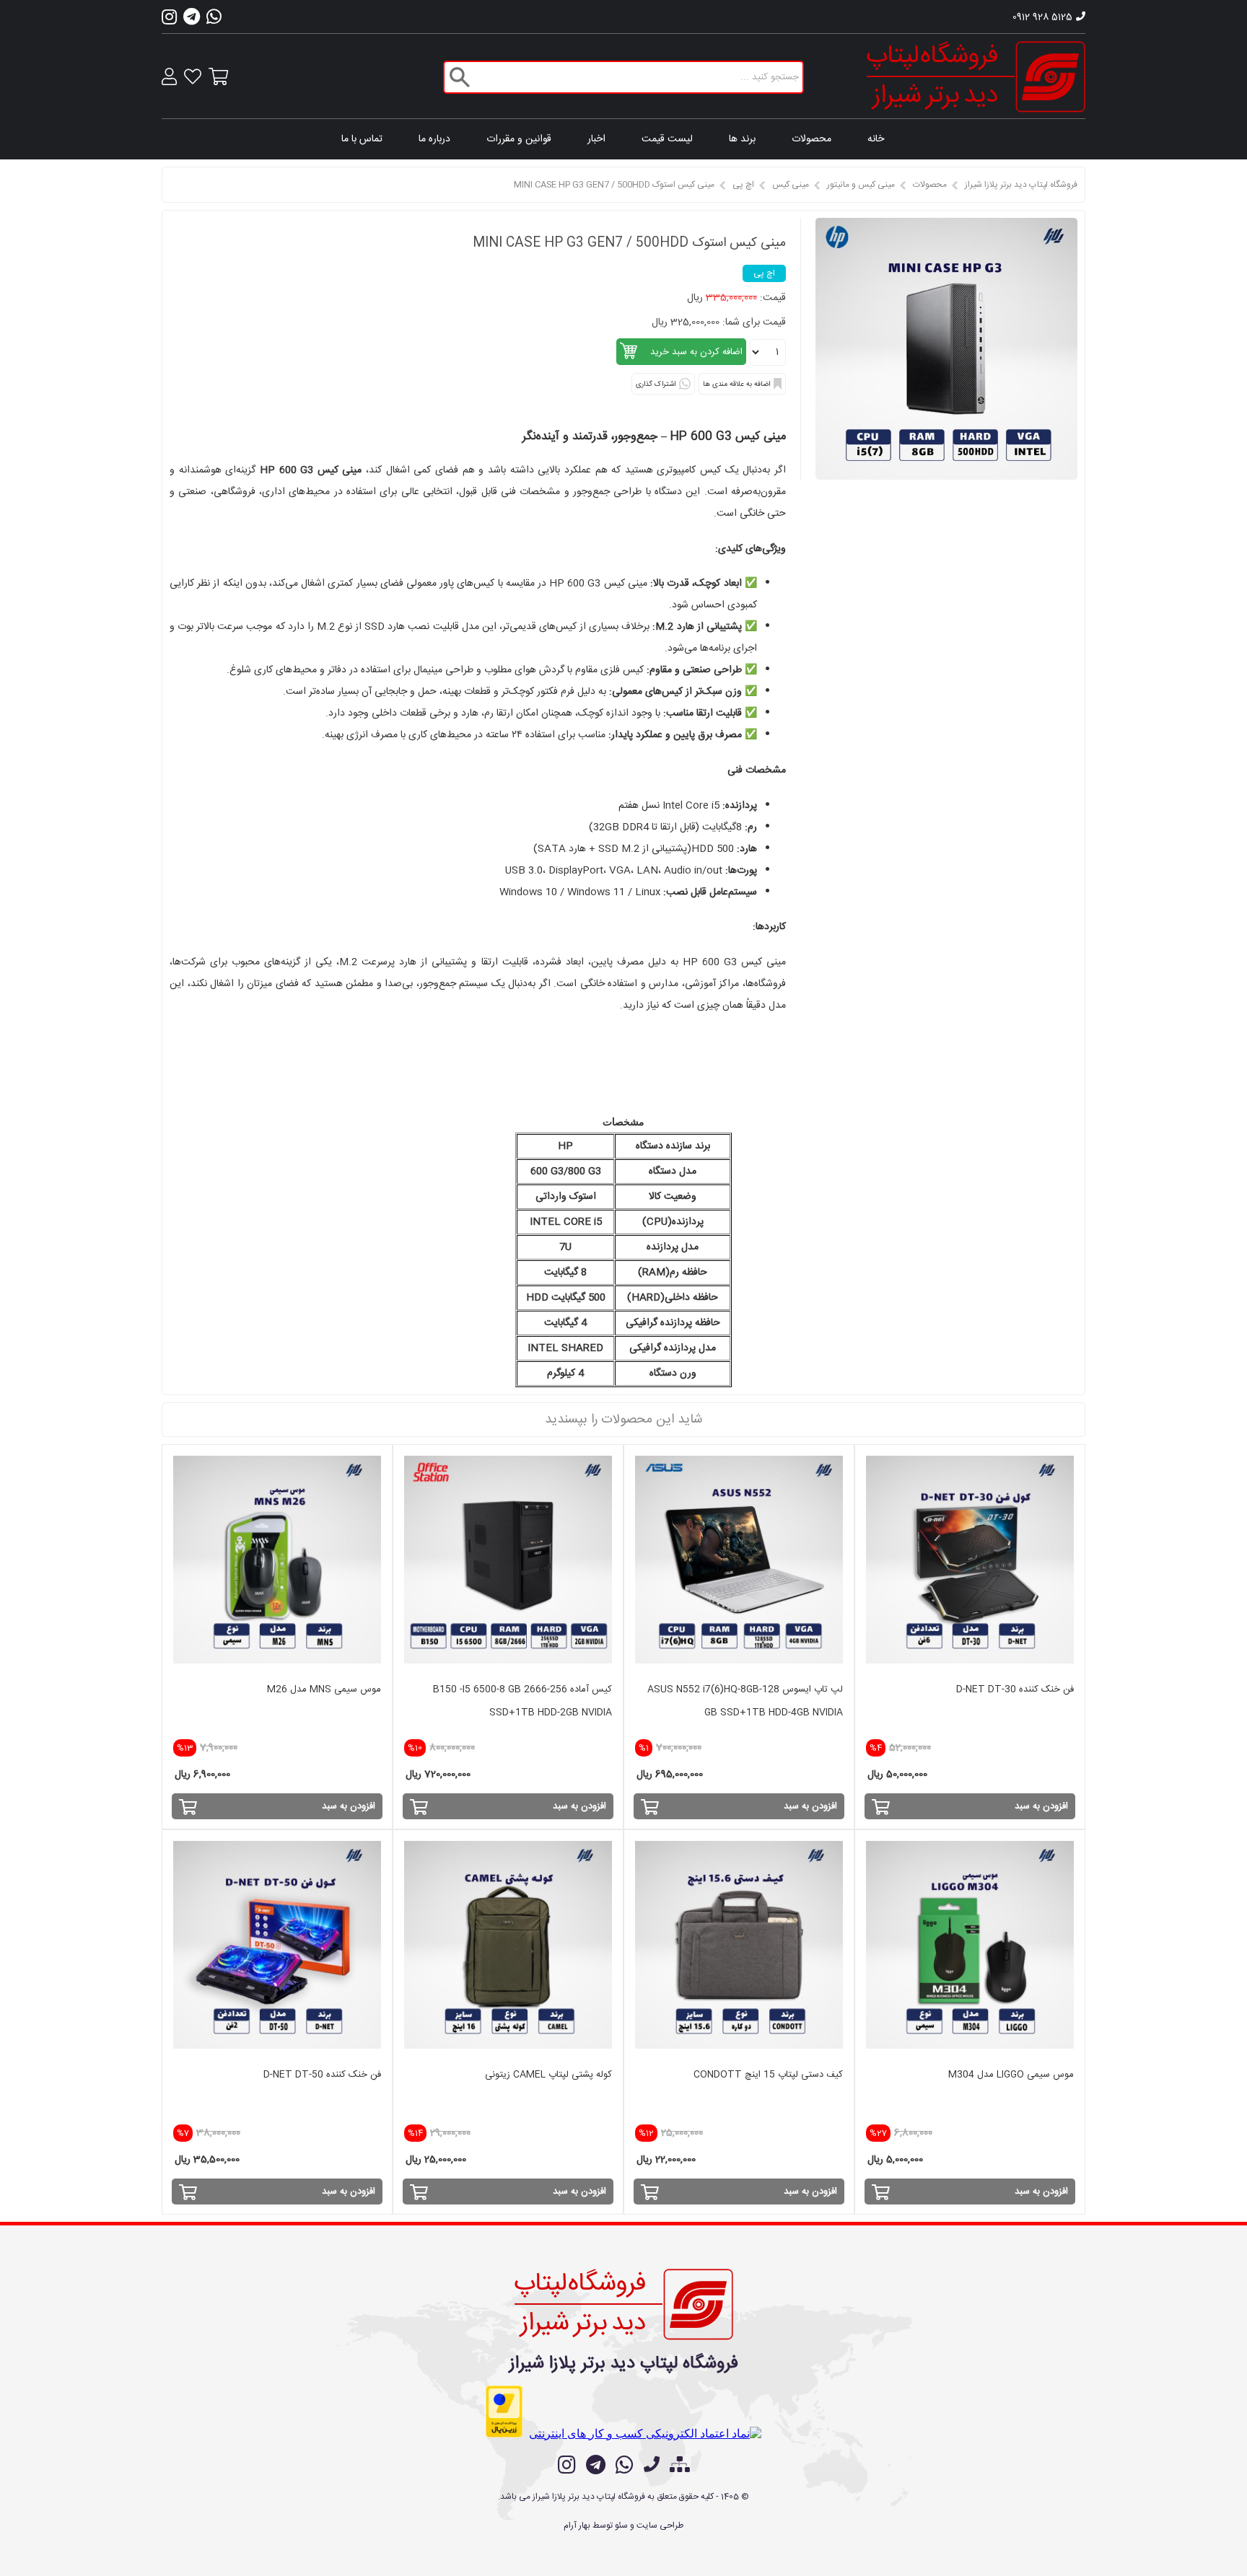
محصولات (811, 139)
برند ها (742, 139)
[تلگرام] (192, 21)
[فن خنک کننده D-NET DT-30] (970, 1560)
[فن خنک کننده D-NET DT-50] (277, 1945)
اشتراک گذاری (656, 384)
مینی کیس (791, 185)
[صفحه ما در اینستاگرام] (567, 2465)
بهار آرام (577, 2526)
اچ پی (743, 185)
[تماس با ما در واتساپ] (625, 2465)
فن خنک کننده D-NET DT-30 (1015, 1689)
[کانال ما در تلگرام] (596, 2465)
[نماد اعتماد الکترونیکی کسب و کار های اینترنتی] (645, 2434)
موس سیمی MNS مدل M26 (324, 1689)
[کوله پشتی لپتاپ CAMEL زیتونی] (508, 1945)
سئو (621, 2526)
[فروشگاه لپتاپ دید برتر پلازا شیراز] (976, 77)
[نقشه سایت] (680, 2466)
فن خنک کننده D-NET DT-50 (322, 2075)
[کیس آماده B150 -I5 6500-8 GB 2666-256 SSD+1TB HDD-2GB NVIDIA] (508, 1560)
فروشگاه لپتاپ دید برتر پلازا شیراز (1021, 185)
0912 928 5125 (1042, 17)
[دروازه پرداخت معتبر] (504, 2412)
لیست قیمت (667, 139)
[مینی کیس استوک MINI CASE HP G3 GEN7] (946, 476)
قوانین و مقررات (519, 139)
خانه (876, 139)
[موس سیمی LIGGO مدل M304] (970, 1945)
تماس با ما (362, 139)
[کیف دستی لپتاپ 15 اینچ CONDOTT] (739, 1945)
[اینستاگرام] (169, 21)
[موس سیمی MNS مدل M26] (277, 1560)
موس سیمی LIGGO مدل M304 (1011, 2075)
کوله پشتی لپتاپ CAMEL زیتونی (548, 2075)
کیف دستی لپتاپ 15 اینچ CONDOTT (768, 2075)
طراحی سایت (660, 2526)
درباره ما (434, 139)
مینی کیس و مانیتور (861, 185)
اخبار (596, 139)
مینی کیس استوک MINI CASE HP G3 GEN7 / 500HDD (614, 185)
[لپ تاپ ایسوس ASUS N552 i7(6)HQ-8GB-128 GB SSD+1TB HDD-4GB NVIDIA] (739, 1560)
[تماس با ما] (652, 2466)
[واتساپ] (214, 21)
